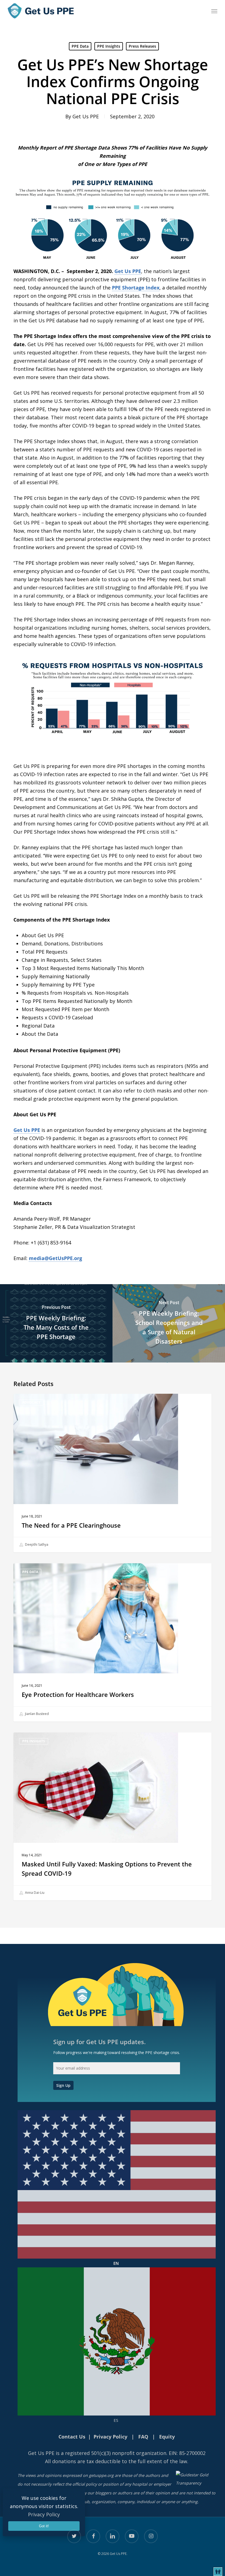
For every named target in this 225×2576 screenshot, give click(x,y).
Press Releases (142, 46)
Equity (167, 2437)
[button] (214, 11)
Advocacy (31, 1402)
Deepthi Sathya (36, 1544)
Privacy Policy (44, 2514)
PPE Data (80, 46)
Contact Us (72, 2437)
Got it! (44, 2526)
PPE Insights (109, 46)
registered (77, 2453)
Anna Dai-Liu (34, 1893)
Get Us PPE (86, 116)
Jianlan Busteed (36, 1714)
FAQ (143, 2437)
